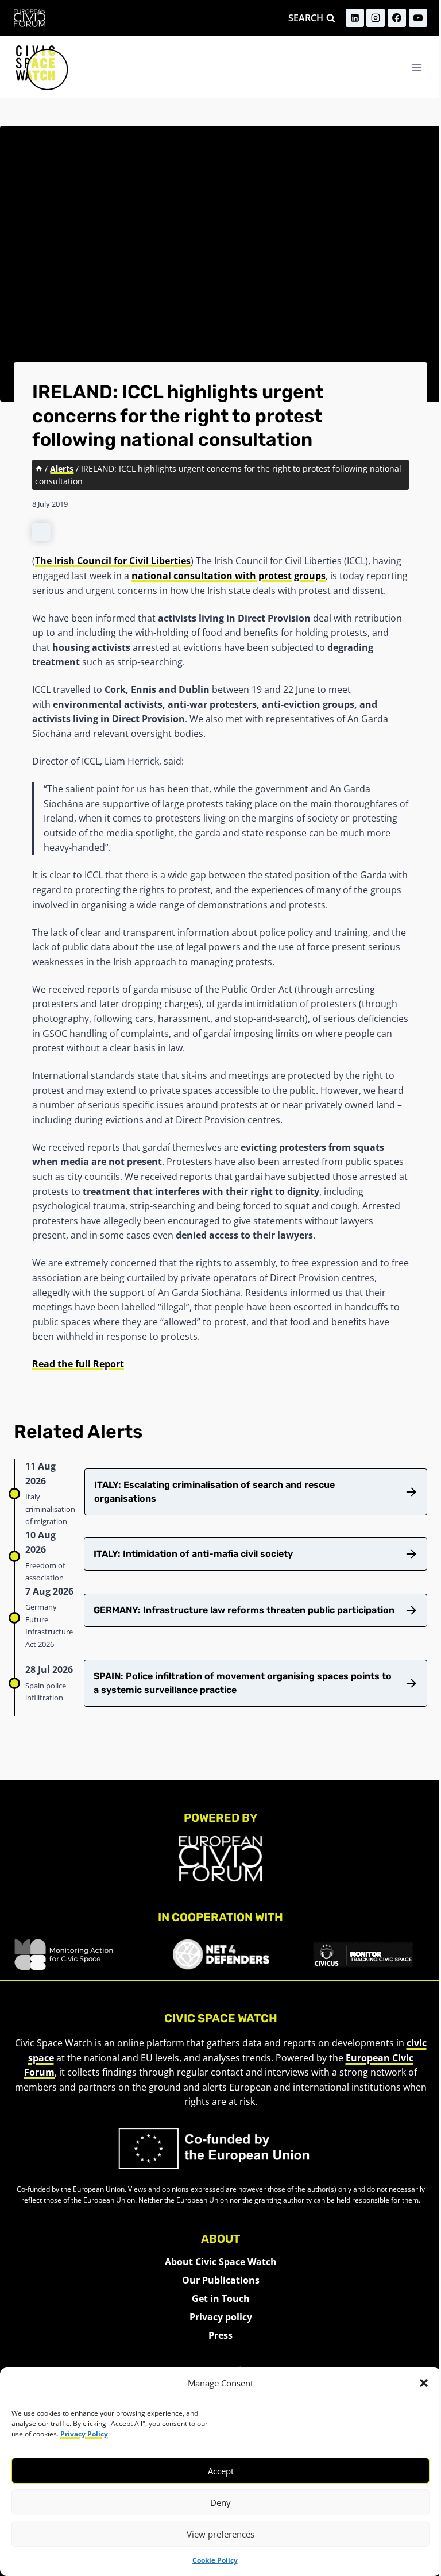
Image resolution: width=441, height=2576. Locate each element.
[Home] (39, 468)
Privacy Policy (84, 2434)
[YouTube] (418, 18)
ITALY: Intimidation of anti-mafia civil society (193, 1554)
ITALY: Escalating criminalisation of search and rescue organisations (214, 1492)
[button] (424, 2383)
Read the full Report (78, 1364)
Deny (220, 2502)
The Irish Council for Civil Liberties (113, 561)
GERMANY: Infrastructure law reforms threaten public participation (244, 1610)
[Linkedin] (355, 18)
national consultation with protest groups (229, 576)
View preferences (220, 2534)
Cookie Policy (215, 2560)
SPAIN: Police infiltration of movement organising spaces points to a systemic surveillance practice (243, 1683)
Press (220, 2335)
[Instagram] (376, 18)
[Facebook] (397, 18)
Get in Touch (221, 2299)
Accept (221, 2471)
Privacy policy (221, 2317)
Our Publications (221, 2280)
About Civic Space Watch (221, 2262)
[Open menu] (417, 67)
